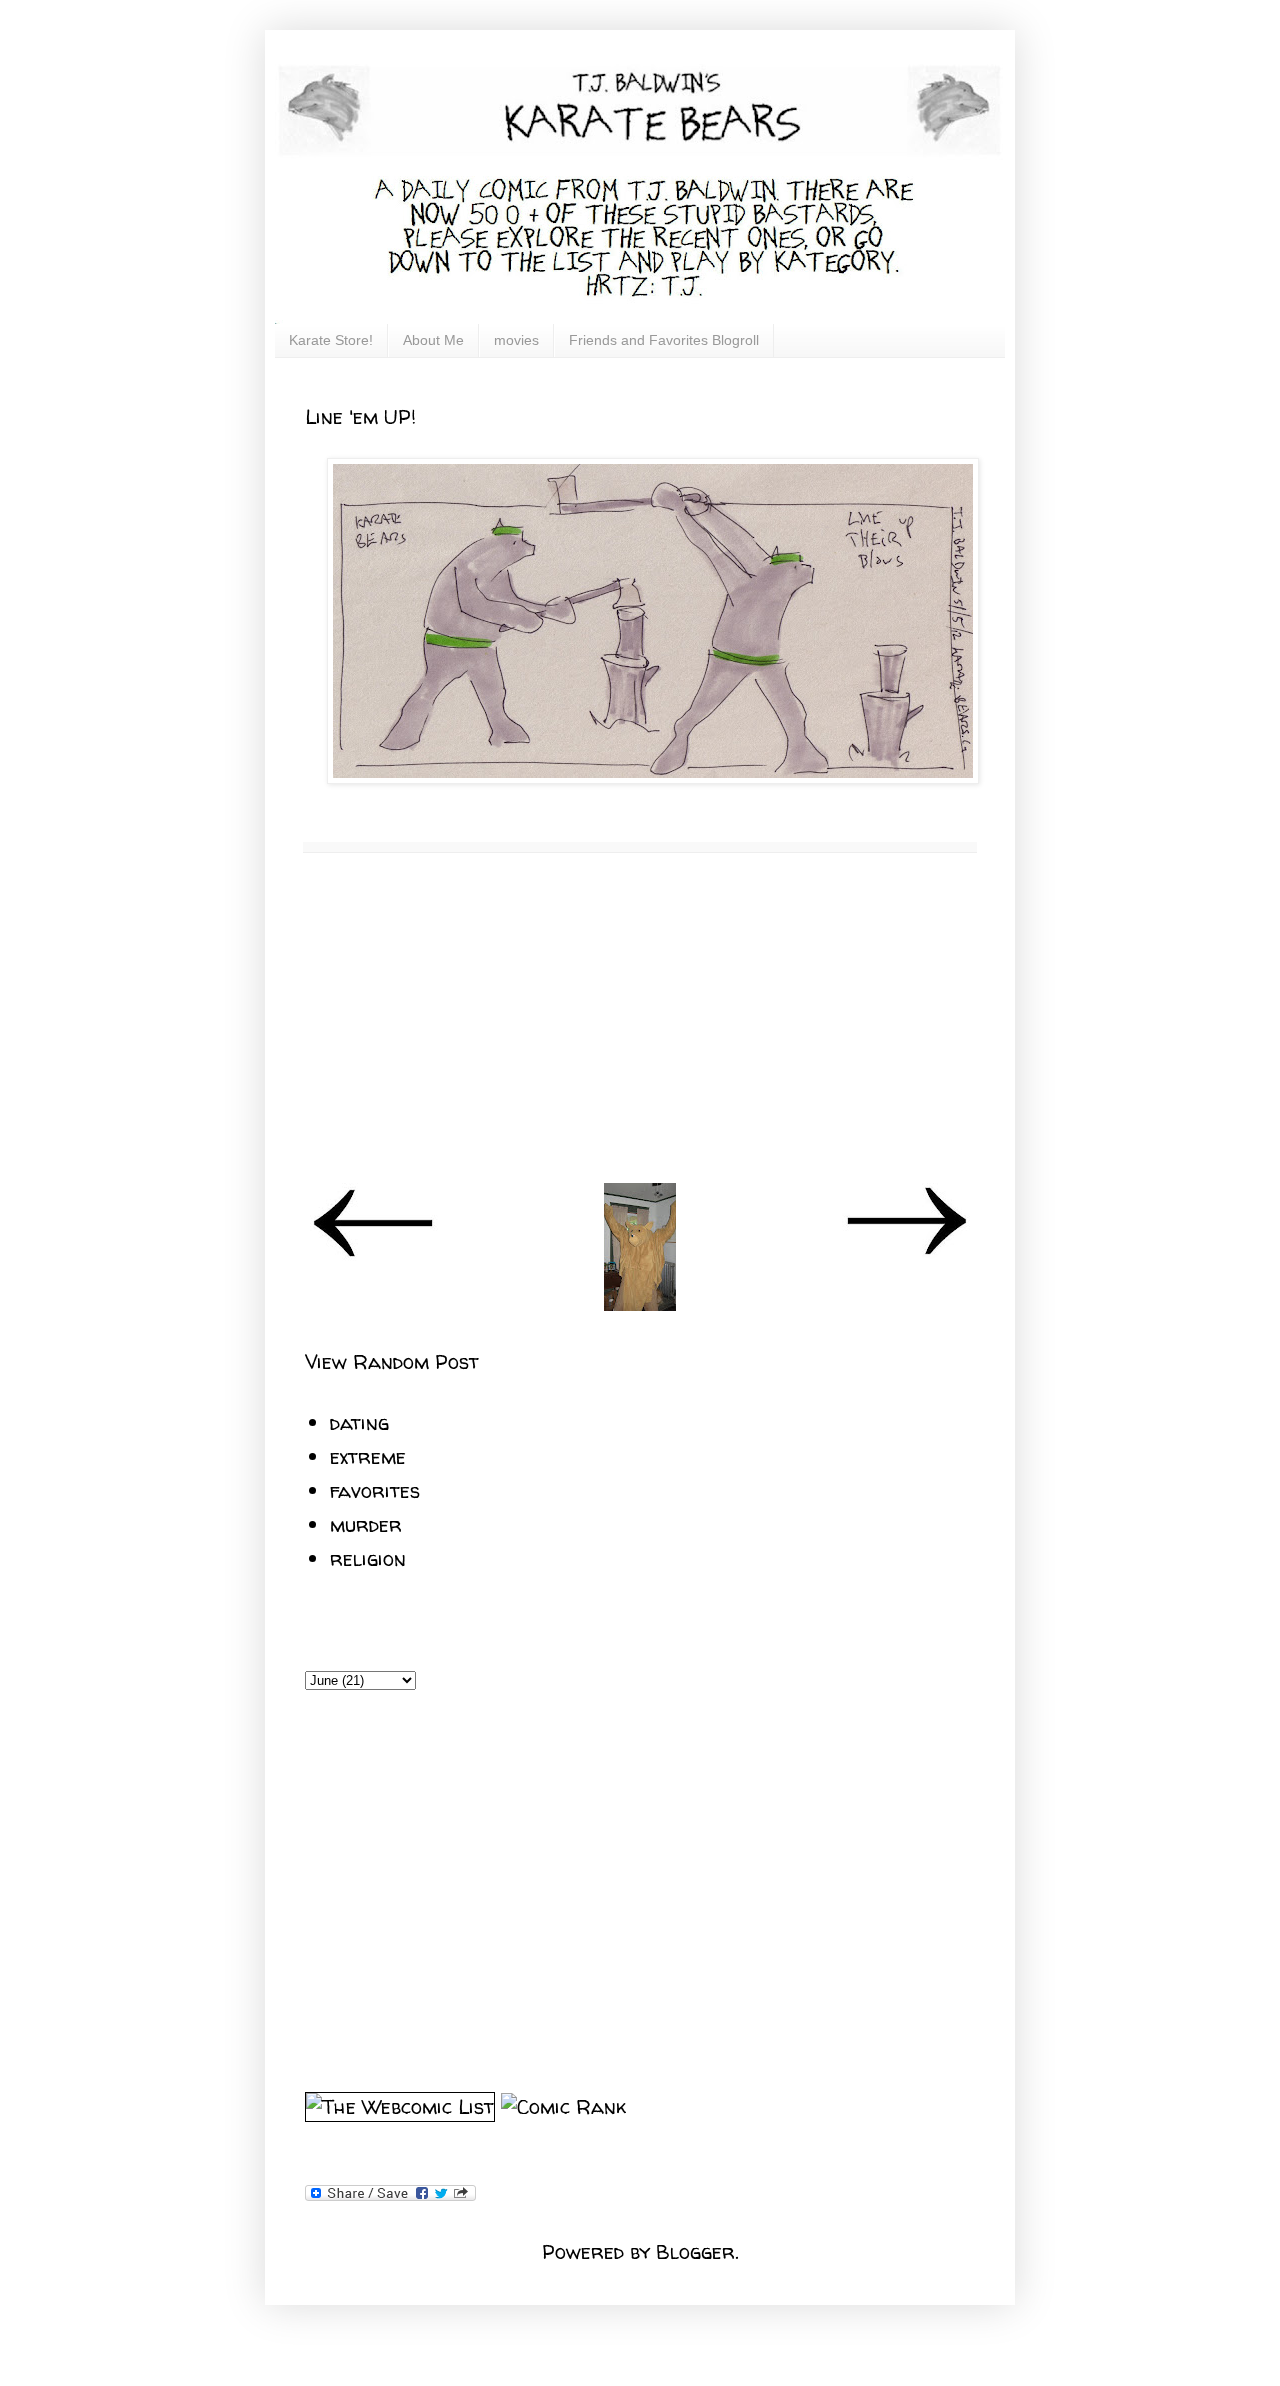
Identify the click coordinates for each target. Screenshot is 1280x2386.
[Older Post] (906, 1253)
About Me (433, 340)
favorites (375, 1490)
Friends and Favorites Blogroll (664, 340)
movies (516, 340)
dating (359, 1422)
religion (368, 1558)
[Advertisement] (640, 1018)
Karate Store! (331, 340)
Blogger (695, 2251)
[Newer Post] (374, 1253)
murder (366, 1524)
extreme (368, 1456)
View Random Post (392, 1361)
